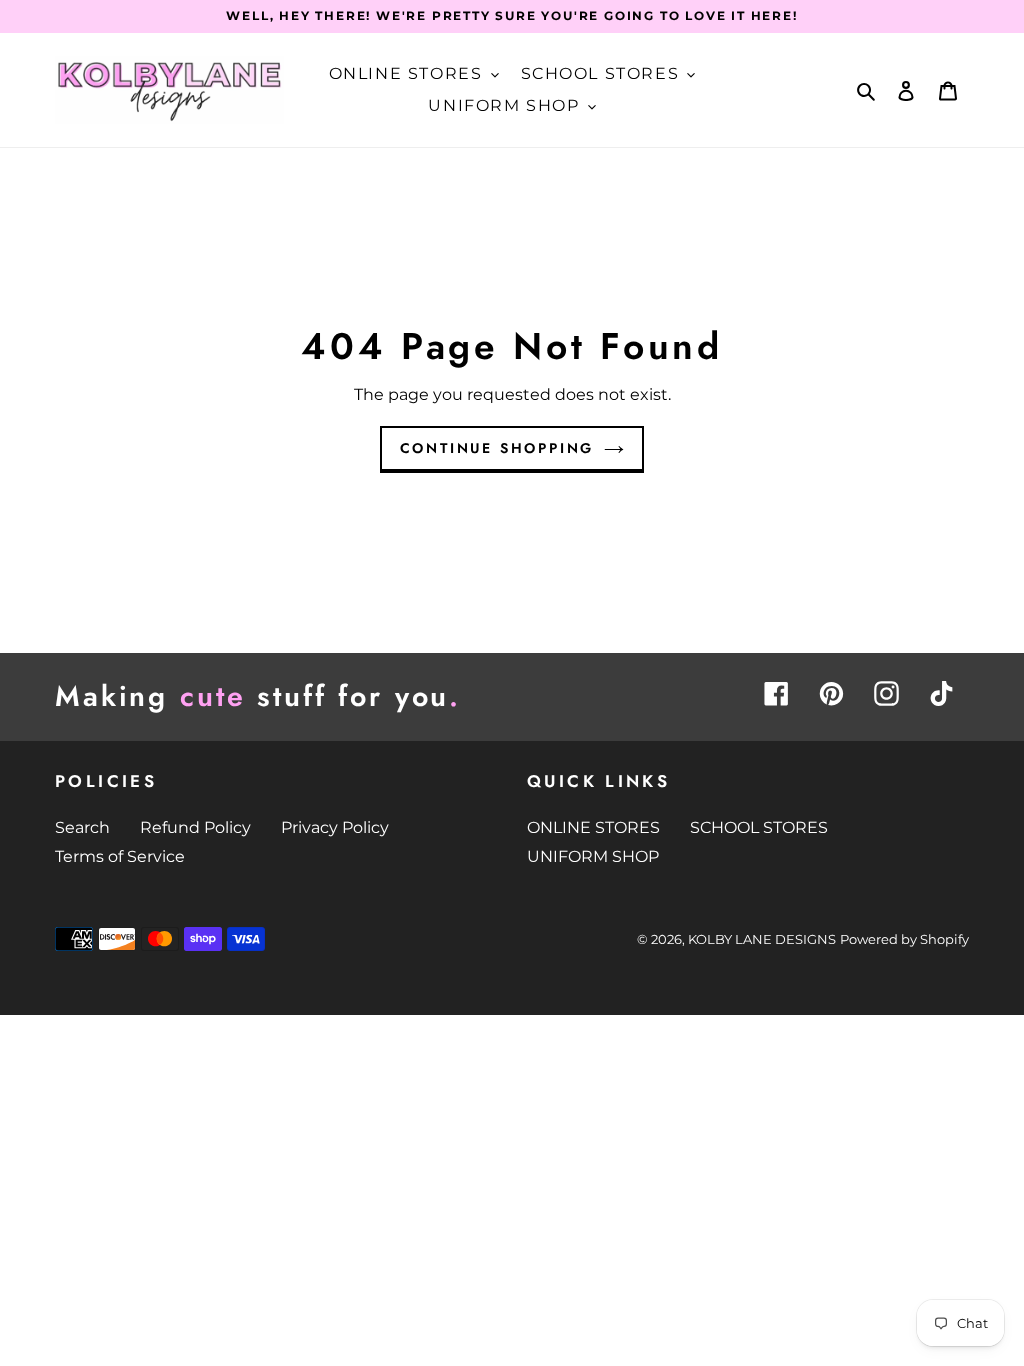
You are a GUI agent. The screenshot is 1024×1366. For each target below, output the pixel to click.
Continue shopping (497, 448)
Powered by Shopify (904, 939)
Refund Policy (195, 827)
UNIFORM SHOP (593, 856)
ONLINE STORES (593, 827)
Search (82, 827)
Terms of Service (120, 856)
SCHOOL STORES (759, 827)
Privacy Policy (335, 827)
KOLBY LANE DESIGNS (762, 939)
